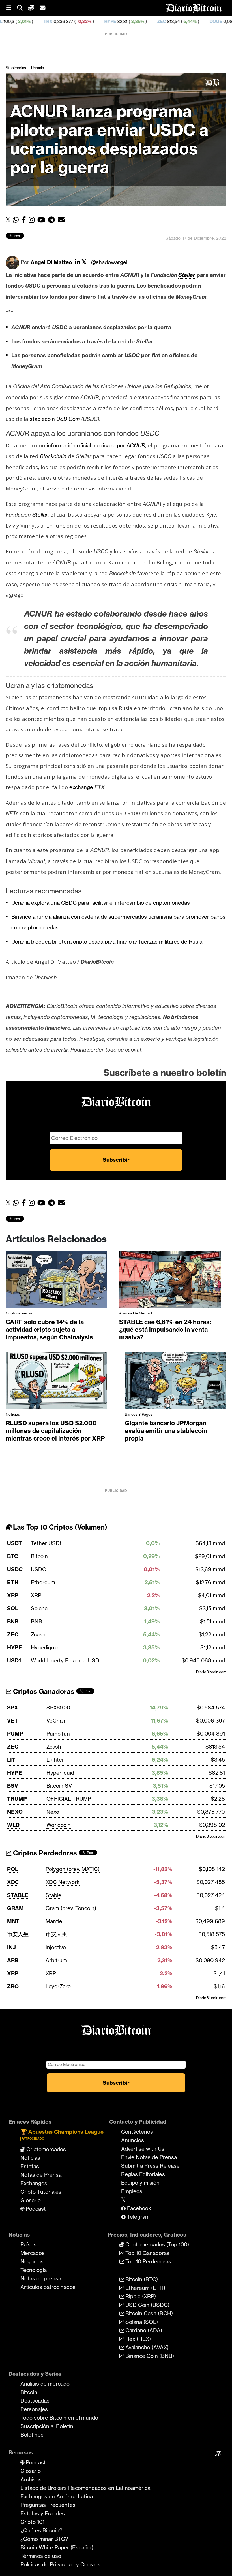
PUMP (15, 1734)
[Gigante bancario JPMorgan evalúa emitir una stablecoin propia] (176, 1382)
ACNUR (136, 445)
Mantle (54, 1921)
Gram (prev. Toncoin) (71, 1908)
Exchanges (34, 2183)
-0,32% (18, 21)
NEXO (15, 1812)
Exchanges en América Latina (57, 2496)
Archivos (31, 2479)
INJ (11, 1947)
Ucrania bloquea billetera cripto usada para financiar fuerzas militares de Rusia (107, 942)
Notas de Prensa (41, 2175)
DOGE (150, 21)
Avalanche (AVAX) (146, 2347)
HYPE (44, 21)
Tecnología (34, 2270)
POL (13, 1869)
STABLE (18, 1895)
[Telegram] (53, 220)
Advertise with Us (143, 2149)
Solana (39, 1608)
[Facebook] (25, 220)
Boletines (32, 2435)
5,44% (124, 21)
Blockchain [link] (53, 456)
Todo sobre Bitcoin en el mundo (59, 2418)
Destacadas (35, 2401)
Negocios (32, 2261)
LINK (213, 21)
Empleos (132, 2191)
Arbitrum (56, 1960)
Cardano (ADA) (143, 2330)
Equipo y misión (140, 2183)
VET (13, 1721)
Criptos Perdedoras (44, 1853)
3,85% (71, 21)
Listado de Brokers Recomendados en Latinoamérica (85, 2488)
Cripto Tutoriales (41, 2192)
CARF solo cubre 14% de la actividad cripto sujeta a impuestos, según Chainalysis (49, 1330)
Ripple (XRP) (140, 2296)
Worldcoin (59, 1825)
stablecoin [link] (42, 419)
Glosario (31, 2200)
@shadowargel (109, 262)
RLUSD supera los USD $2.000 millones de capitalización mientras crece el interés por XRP (55, 1431)
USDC (15, 1569)
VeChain (57, 1721)
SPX (13, 1708)
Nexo (53, 1812)
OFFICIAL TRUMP (69, 1799)
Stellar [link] (187, 275)
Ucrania (37, 68)
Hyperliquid (45, 1647)
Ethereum (43, 1582)
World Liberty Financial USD (65, 1660)
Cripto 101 (32, 2522)
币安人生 (18, 1934)
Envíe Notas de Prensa (149, 2157)
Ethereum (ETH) (145, 2288)
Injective (56, 1947)
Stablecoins (16, 68)
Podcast (35, 2209)
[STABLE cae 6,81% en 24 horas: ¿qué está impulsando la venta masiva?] (170, 1281)
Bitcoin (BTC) (141, 2279)
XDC (13, 1882)
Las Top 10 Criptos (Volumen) (59, 1527)
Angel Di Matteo (51, 262)
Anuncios (133, 2140)
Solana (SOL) (141, 2322)
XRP (13, 1595)
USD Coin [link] (68, 419)
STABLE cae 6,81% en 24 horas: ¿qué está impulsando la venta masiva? (165, 1330)
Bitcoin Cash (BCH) (148, 2313)
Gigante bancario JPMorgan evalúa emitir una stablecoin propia (166, 1431)
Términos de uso (41, 2556)
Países (28, 2244)
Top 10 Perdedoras (148, 2261)
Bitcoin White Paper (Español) (57, 2547)
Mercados (33, 2253)
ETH (13, 1582)
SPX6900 (58, 1708)
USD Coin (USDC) (147, 2305)
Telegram (138, 2217)
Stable (53, 1895)
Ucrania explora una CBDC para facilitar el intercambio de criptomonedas (101, 903)
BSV (13, 1786)
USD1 (14, 1660)
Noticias (13, 1414)
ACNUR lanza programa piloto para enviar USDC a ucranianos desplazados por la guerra (109, 139)
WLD (13, 1825)
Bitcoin (39, 1556)
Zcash (38, 1634)
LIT (11, 1760)
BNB (13, 1621)
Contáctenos (137, 2132)
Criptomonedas (19, 1313)
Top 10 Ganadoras (147, 2253)
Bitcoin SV (59, 1786)
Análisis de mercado (137, 1313)
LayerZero (58, 1986)
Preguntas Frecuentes (48, 2505)
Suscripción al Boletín (47, 2426)
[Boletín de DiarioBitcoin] (63, 220)
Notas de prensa (41, 2278)
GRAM (15, 1908)
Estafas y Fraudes (43, 2513)
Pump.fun (58, 1734)
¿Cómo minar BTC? (44, 2539)
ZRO (13, 1986)
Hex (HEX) (137, 2339)
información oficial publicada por (87, 445)
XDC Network (63, 1882)
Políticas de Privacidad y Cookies (60, 2564)
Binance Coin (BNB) (149, 2356)
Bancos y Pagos (139, 1414)
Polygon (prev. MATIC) (73, 1869)
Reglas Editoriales (143, 2174)
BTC (13, 1556)
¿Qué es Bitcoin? (41, 2530)
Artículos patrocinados (48, 2287)
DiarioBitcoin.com (211, 1672)
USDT (15, 1543)
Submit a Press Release (150, 2166)
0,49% (188, 21)
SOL (13, 1608)
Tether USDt (46, 1543)
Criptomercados (45, 2149)
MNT (13, 1921)
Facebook (138, 2208)
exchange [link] (81, 787)
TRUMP (17, 1799)
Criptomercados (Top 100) (156, 2244)
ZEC (96, 21)
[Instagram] (33, 220)
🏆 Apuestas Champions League (62, 2134)
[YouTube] (43, 220)
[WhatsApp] (17, 220)
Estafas (30, 2166)
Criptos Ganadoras (43, 1692)
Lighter (55, 1760)
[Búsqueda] (23, 8)
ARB (13, 1960)
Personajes (34, 2409)
